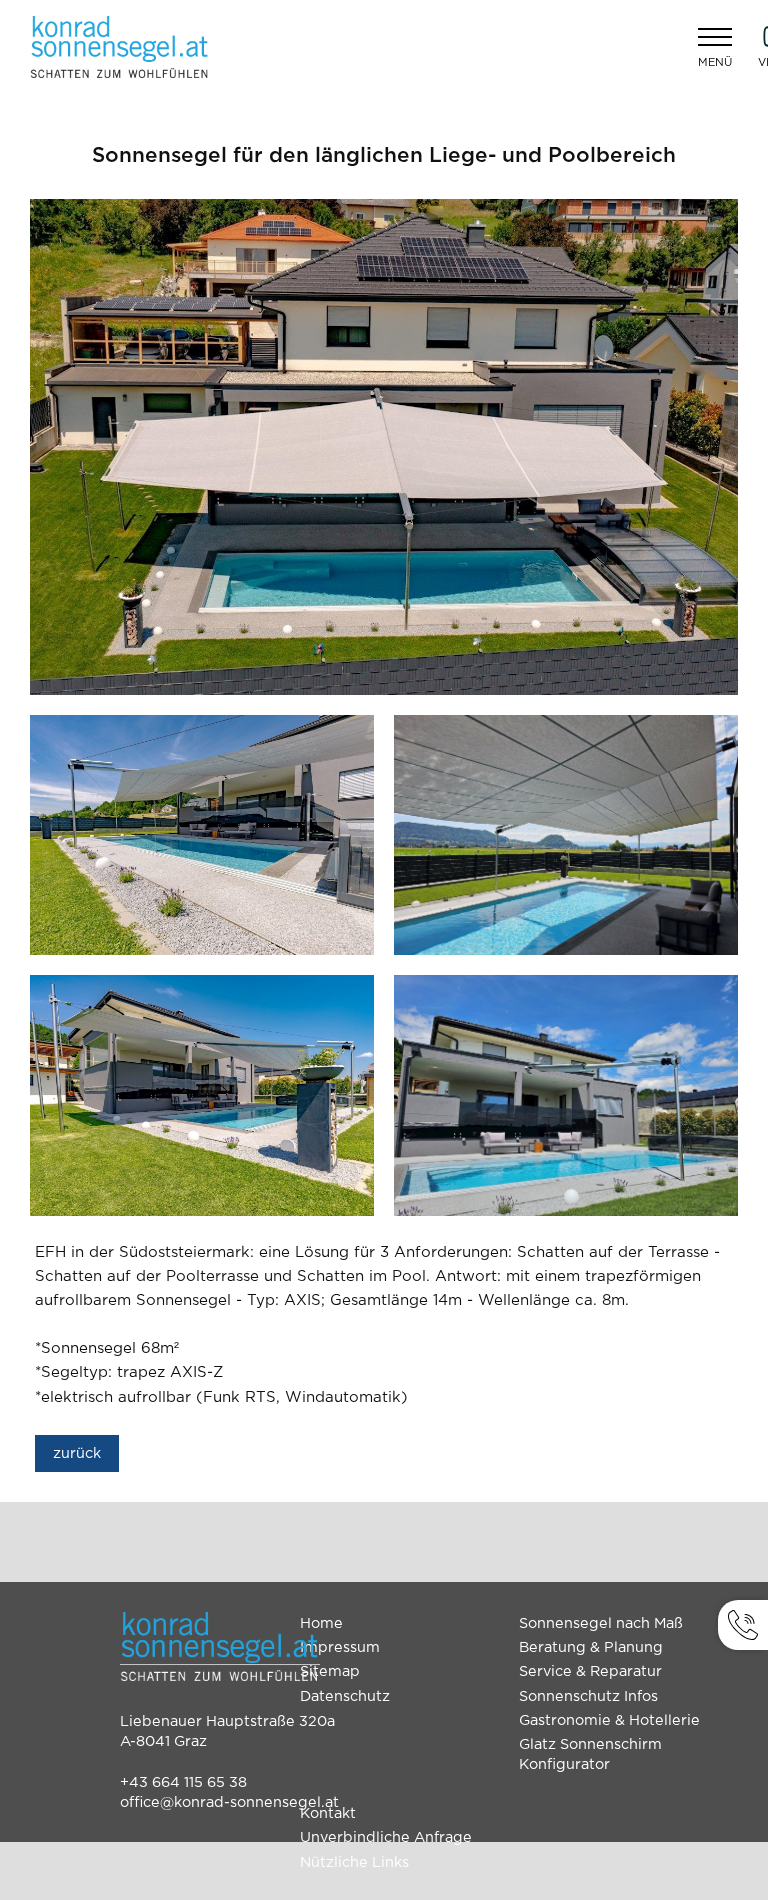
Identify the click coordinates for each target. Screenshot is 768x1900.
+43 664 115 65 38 (183, 1782)
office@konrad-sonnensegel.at (229, 1802)
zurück (77, 1453)
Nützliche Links (354, 1862)
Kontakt (328, 1813)
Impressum (340, 1647)
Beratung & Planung (591, 1647)
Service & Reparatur (590, 1671)
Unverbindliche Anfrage (386, 1837)
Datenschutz (345, 1696)
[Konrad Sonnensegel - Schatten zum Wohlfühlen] (120, 47)
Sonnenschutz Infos (588, 1696)
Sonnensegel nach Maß (601, 1623)
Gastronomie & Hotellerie (609, 1720)
